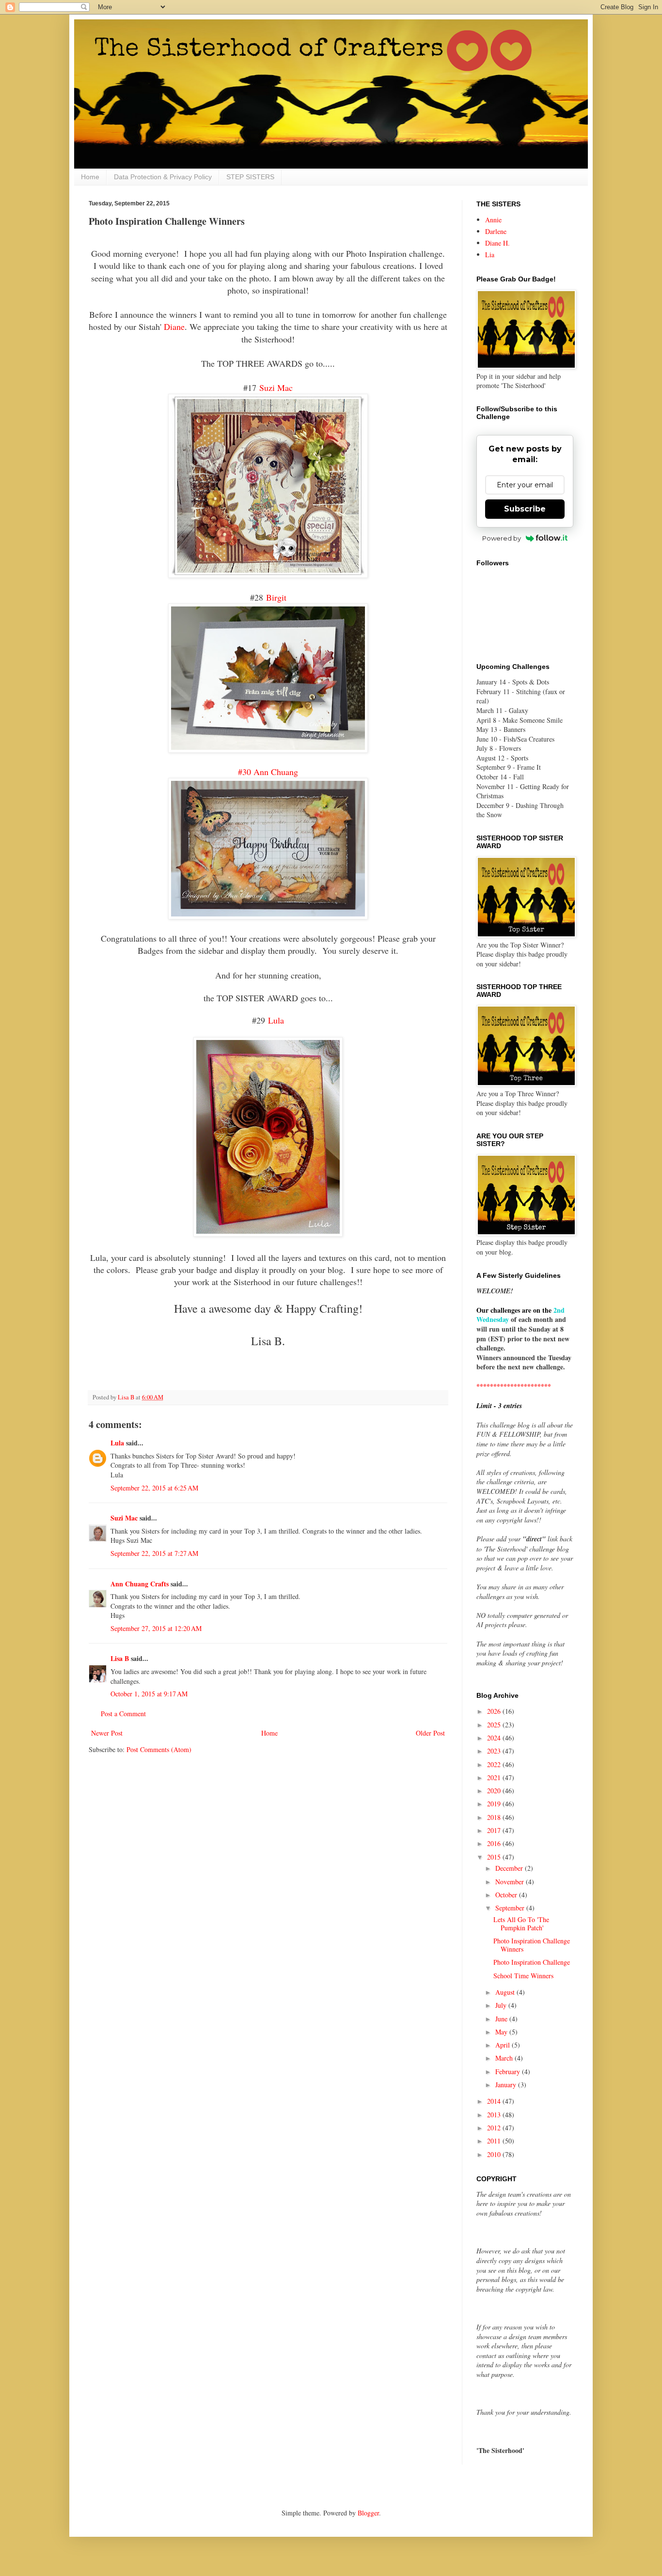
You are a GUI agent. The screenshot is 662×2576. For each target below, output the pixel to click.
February (509, 2072)
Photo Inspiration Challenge (532, 1962)
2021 (495, 1777)
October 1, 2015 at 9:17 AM (149, 1694)
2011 (495, 2141)
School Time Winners (523, 1976)
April (504, 2045)
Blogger (368, 2513)
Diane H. (497, 243)
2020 (495, 1791)
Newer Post (107, 1733)
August (506, 1992)
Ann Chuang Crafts (140, 1584)
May (502, 2032)
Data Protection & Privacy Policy (163, 177)
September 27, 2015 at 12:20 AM (156, 1628)
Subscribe (525, 509)
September (511, 1908)
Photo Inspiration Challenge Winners (532, 1945)
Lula (276, 1020)
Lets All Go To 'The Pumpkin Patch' (521, 1924)
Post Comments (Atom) (159, 1749)
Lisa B (120, 1658)
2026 (495, 1711)
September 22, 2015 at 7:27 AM (154, 1553)
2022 (495, 1764)
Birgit (276, 597)
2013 (495, 2115)
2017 (495, 1830)
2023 (495, 1751)
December (510, 1868)
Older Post (430, 1733)
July (502, 2005)
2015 (495, 1857)
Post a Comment (123, 1714)
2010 (495, 2154)
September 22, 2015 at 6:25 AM (154, 1488)
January (507, 2085)
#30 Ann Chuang (268, 772)
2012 (495, 2128)
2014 (495, 2101)
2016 (495, 1843)
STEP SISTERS (250, 177)
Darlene (496, 231)
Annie (493, 220)
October (507, 1895)
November (511, 1882)
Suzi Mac (276, 388)
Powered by (502, 538)
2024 (495, 1738)
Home (90, 177)
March (505, 2058)
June (502, 2019)
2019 (495, 1804)
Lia (490, 255)
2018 (495, 1817)
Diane (174, 326)
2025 (495, 1725)
